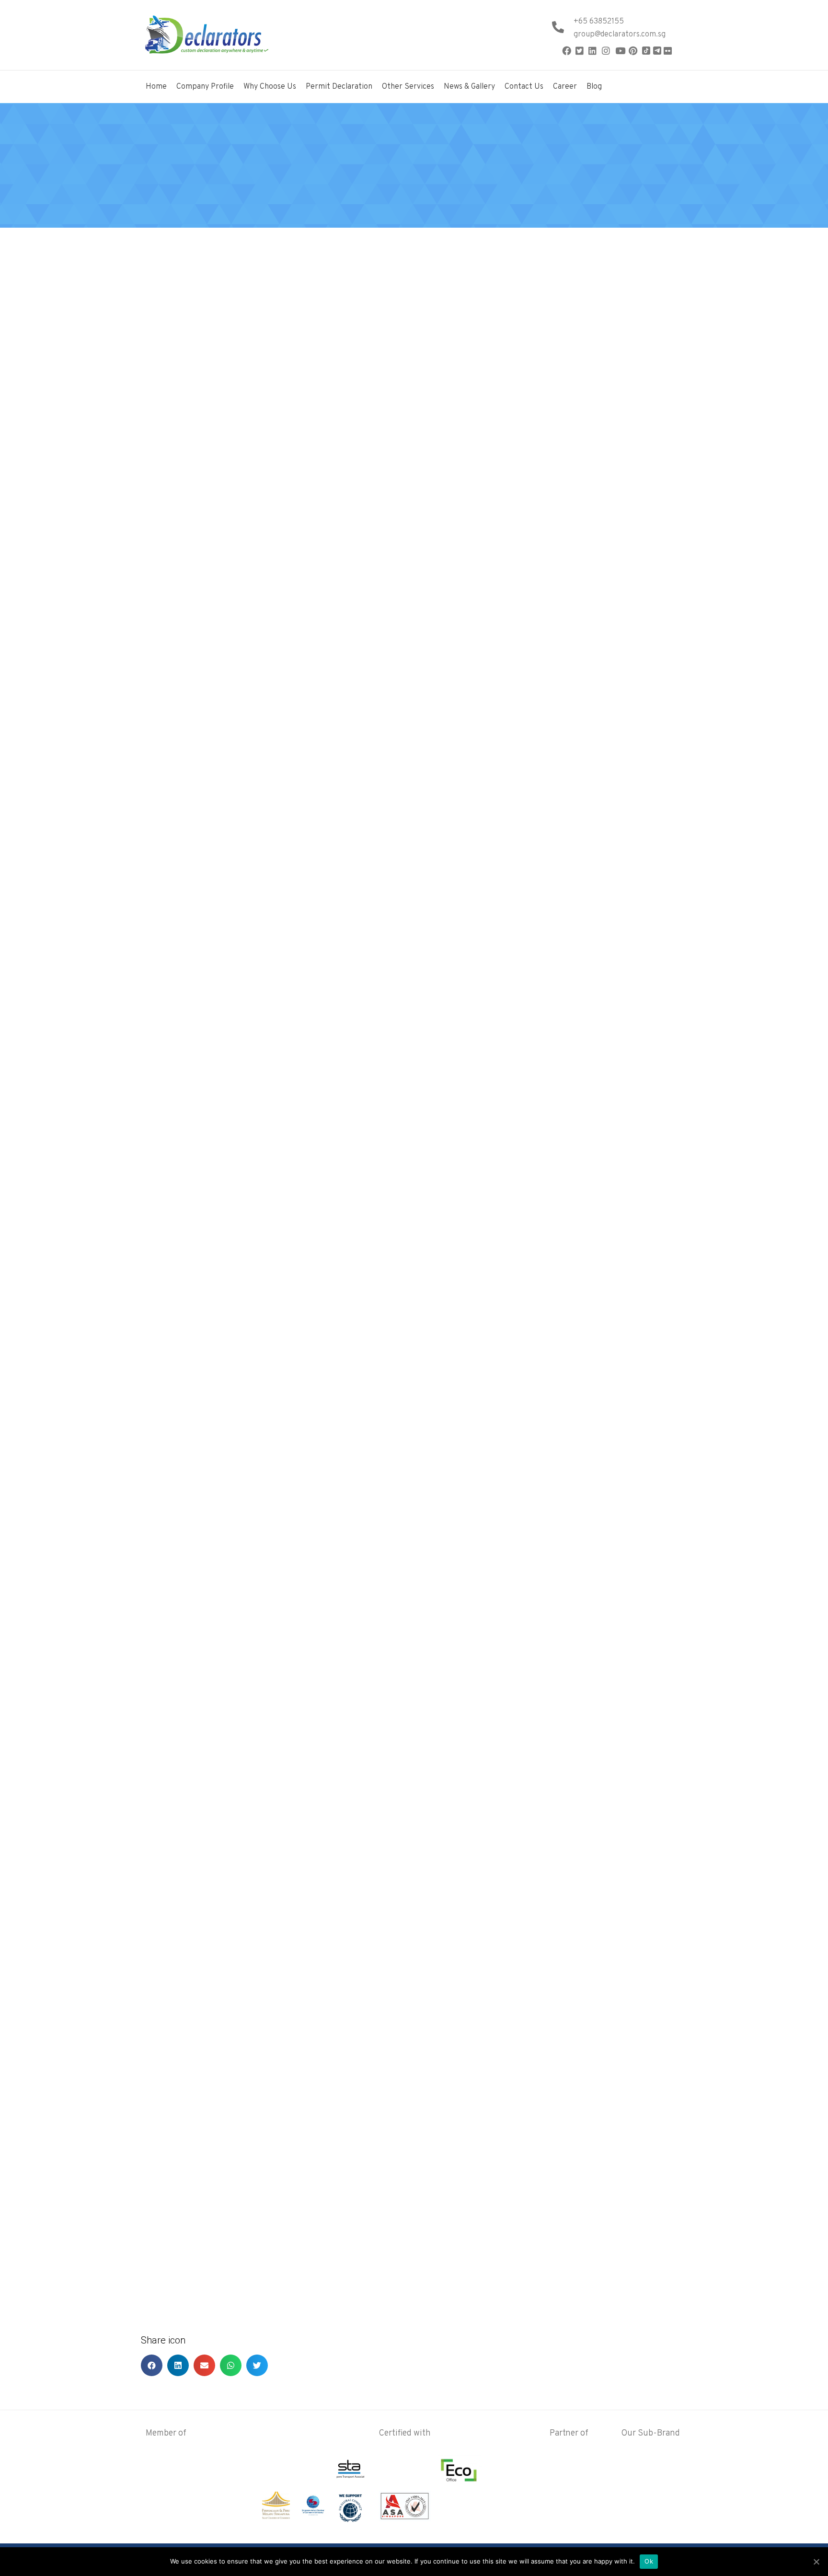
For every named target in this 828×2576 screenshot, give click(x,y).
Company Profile (205, 87)
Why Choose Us (270, 87)
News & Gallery (469, 87)
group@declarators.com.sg (620, 35)
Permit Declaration (339, 87)
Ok (649, 2561)
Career (565, 87)
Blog (594, 87)
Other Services (408, 87)
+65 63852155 (599, 22)
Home (156, 87)
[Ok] (816, 2562)
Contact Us (524, 87)
